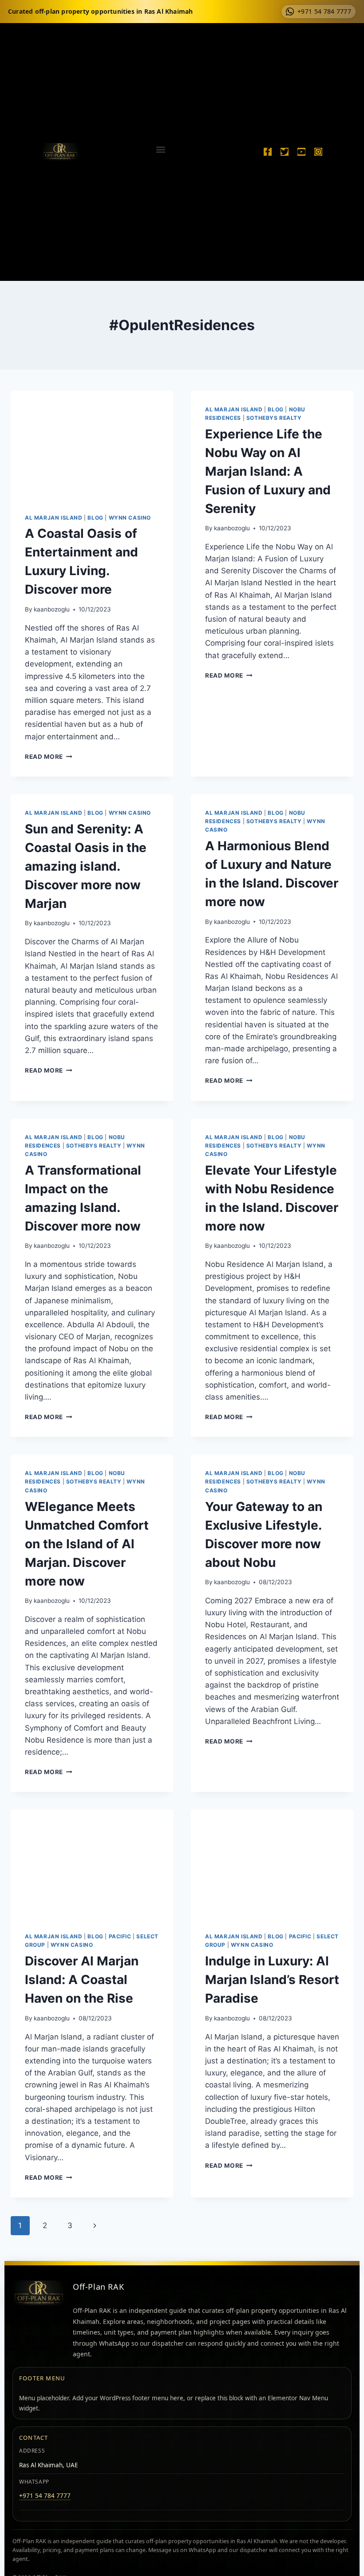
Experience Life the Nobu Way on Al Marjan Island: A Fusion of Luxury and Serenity (268, 471)
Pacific (120, 1936)
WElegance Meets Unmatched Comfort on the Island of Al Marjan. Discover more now (87, 1544)
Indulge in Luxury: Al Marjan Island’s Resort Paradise (272, 1980)
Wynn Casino (130, 518)
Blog (95, 518)
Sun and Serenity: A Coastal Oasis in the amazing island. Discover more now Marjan (86, 866)
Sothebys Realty (274, 418)
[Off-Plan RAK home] (39, 2293)
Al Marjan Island (54, 518)
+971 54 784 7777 (45, 2496)
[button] (160, 149)
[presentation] (92, 445)
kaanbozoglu (52, 609)
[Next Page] (95, 2225)
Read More (49, 757)
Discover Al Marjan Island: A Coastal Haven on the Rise (82, 1980)
